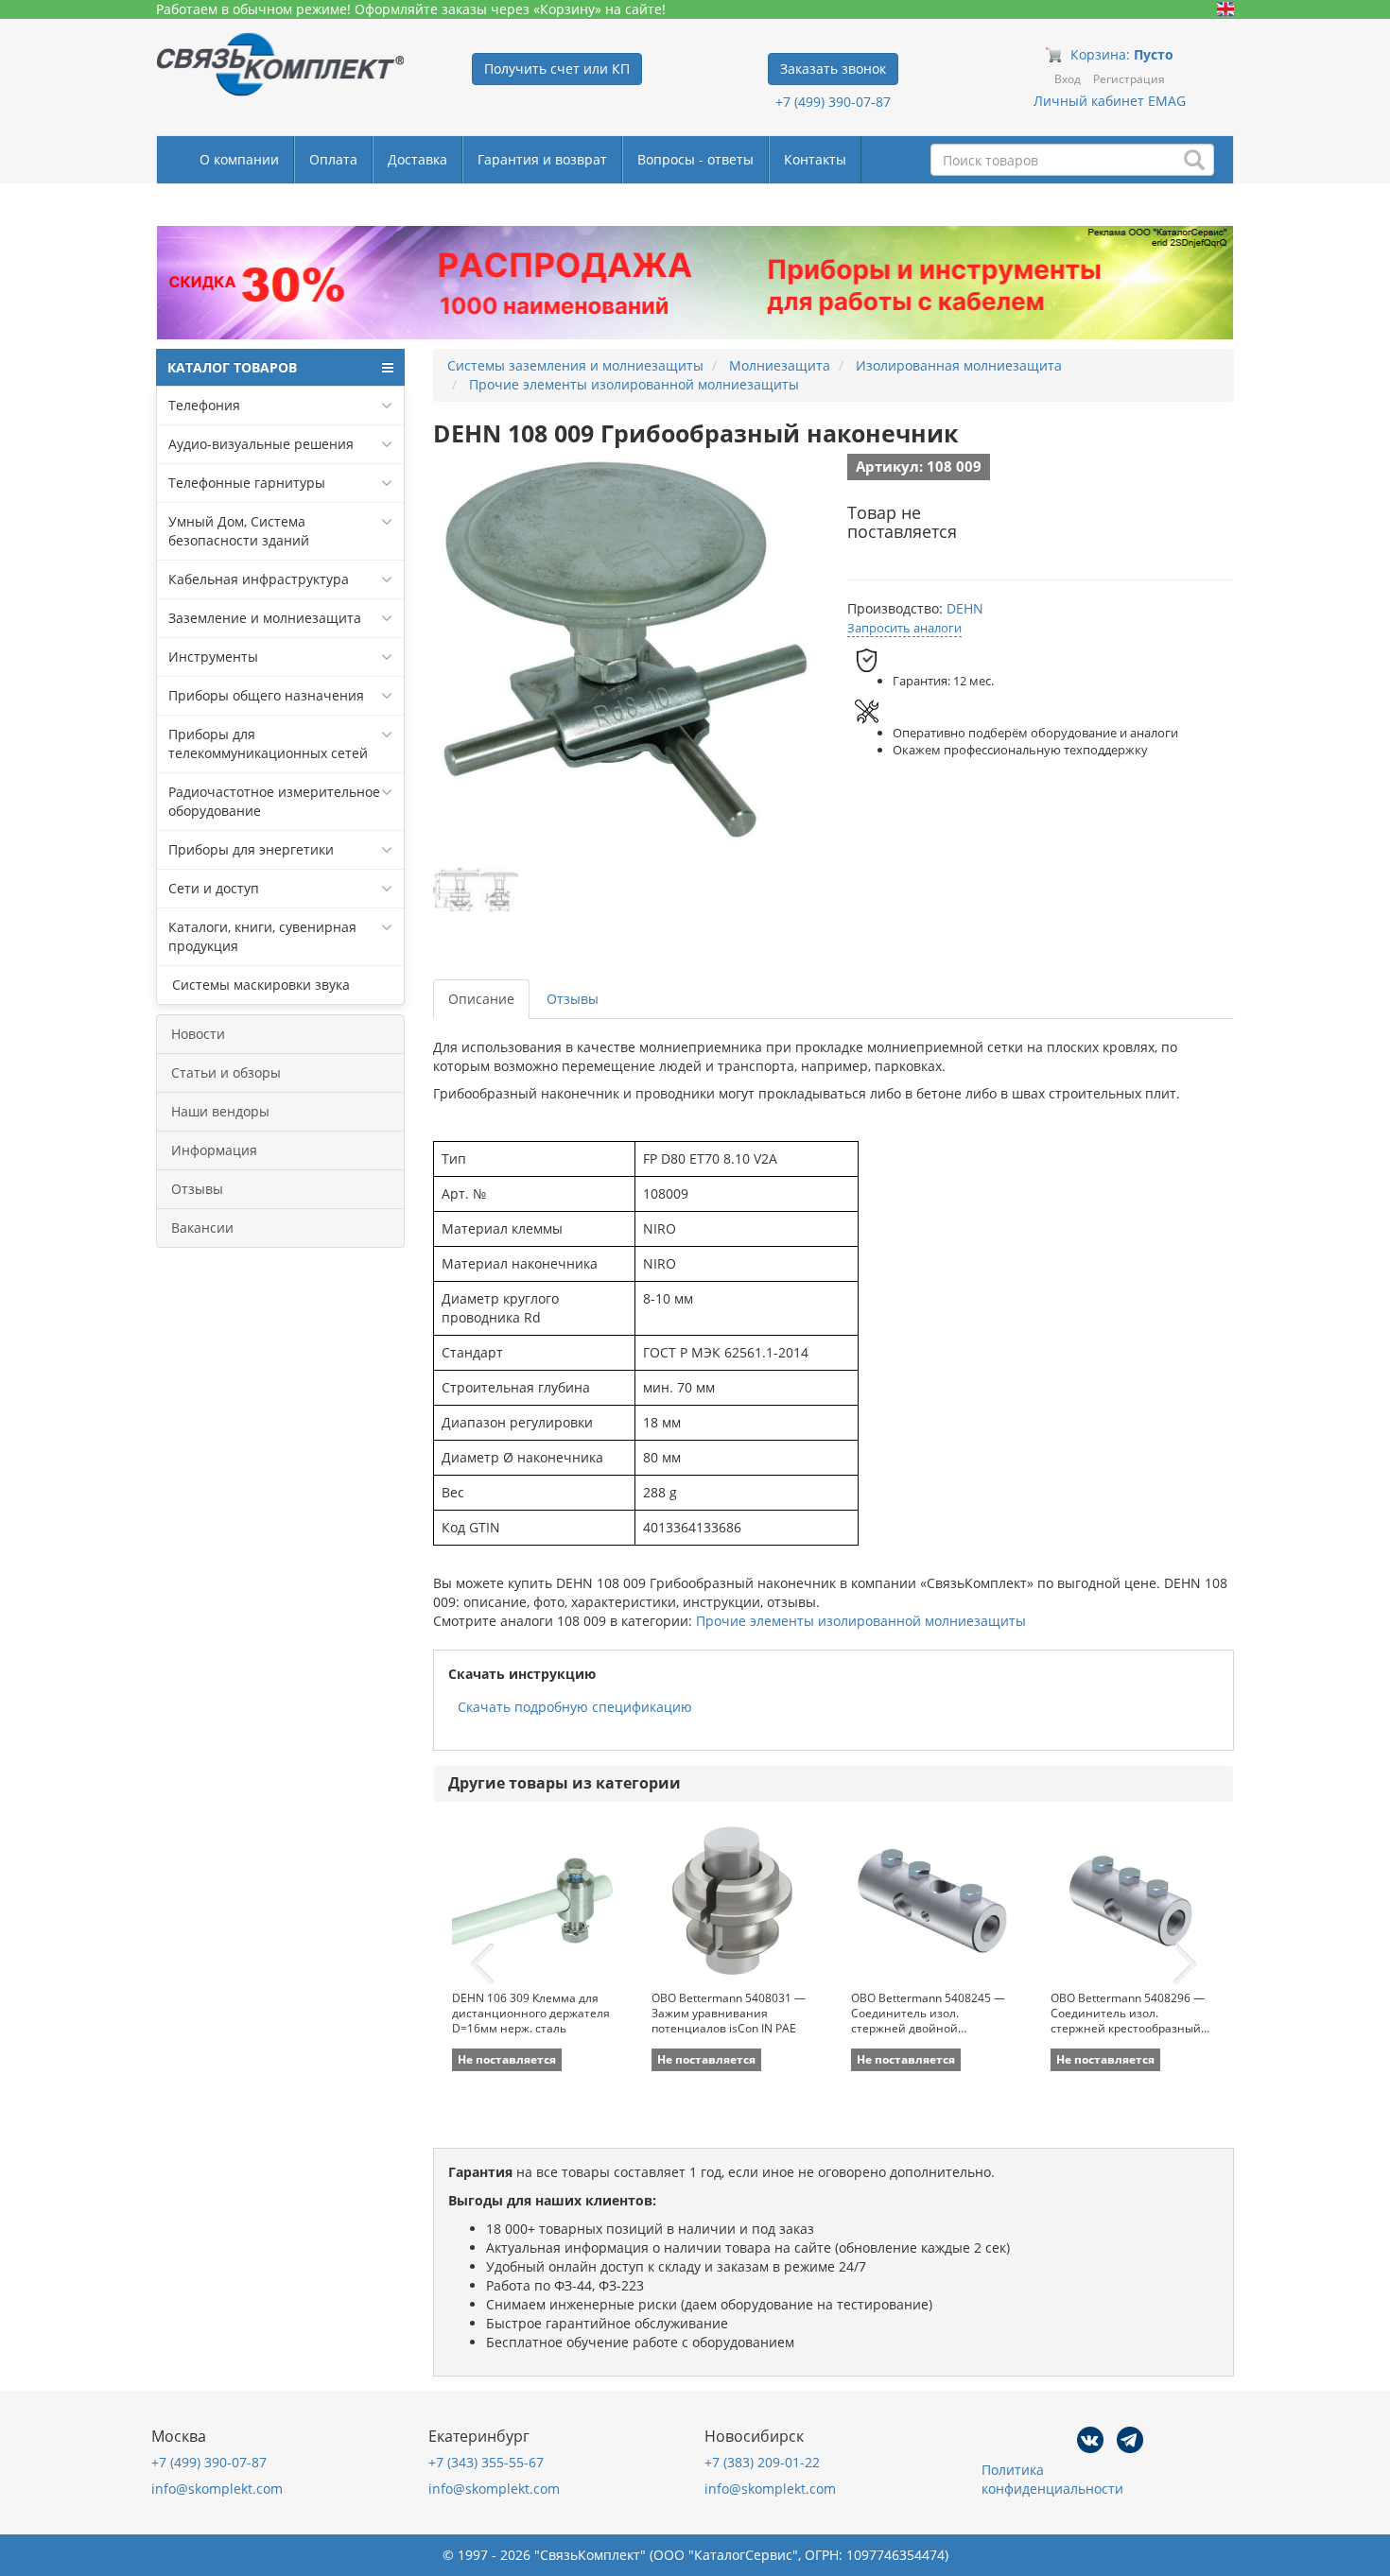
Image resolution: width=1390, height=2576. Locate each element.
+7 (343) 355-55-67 (486, 2462)
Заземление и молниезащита (265, 618)
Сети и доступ (214, 888)
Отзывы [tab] (573, 999)
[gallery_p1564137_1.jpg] (476, 890)
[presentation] (482, 1964)
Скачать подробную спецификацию (575, 1707)
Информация (214, 1150)
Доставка (417, 159)
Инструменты (213, 657)
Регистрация (1129, 79)
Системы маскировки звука (259, 985)
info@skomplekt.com (217, 2489)
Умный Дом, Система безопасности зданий (239, 531)
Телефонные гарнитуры (247, 483)
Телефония (204, 405)
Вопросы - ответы (695, 159)
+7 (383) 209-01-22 (762, 2462)
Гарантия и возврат (542, 159)
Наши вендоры (220, 1111)
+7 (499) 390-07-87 (833, 102)
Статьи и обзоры (226, 1072)
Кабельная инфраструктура (259, 579)
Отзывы (197, 1189)
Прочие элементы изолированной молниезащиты (861, 1621)
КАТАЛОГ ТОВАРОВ (232, 367)
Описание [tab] (481, 999)
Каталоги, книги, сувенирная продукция (262, 936)
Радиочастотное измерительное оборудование (274, 801)
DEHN (965, 608)
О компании (239, 159)
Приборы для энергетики (251, 849)
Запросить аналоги (904, 628)
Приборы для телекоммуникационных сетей (268, 743)
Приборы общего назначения (266, 695)
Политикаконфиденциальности (1052, 2479)
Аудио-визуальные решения (261, 444)
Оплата (333, 159)
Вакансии (202, 1227)
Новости (198, 1034)
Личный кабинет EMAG (1110, 101)
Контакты (815, 159)
